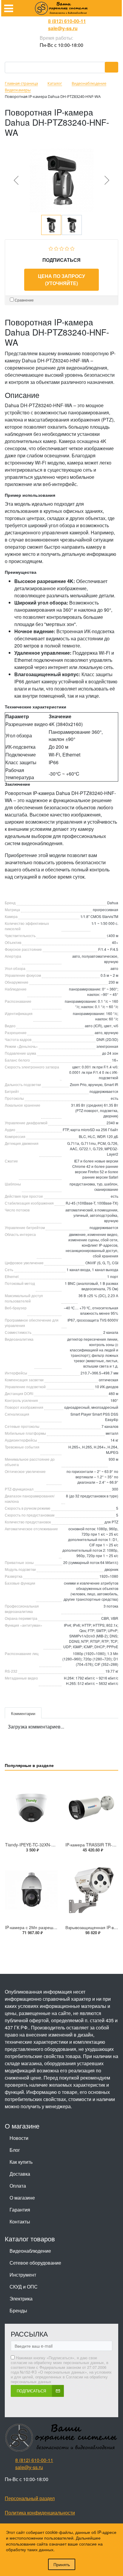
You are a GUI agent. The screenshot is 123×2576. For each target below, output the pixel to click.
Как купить (21, 2162)
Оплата (18, 2186)
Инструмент (23, 2275)
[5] (72, 248)
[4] (67, 248)
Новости (19, 2138)
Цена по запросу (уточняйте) (61, 280)
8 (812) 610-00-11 (67, 21)
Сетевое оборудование (35, 2263)
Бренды (18, 2310)
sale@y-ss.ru (63, 28)
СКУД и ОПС (24, 2287)
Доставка (20, 2174)
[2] (56, 248)
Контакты (20, 2221)
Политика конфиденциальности (40, 2513)
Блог (15, 2150)
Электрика (21, 2299)
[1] (51, 248)
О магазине (22, 2198)
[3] (62, 248)
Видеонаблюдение (30, 2251)
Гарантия (20, 2210)
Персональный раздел (30, 2498)
